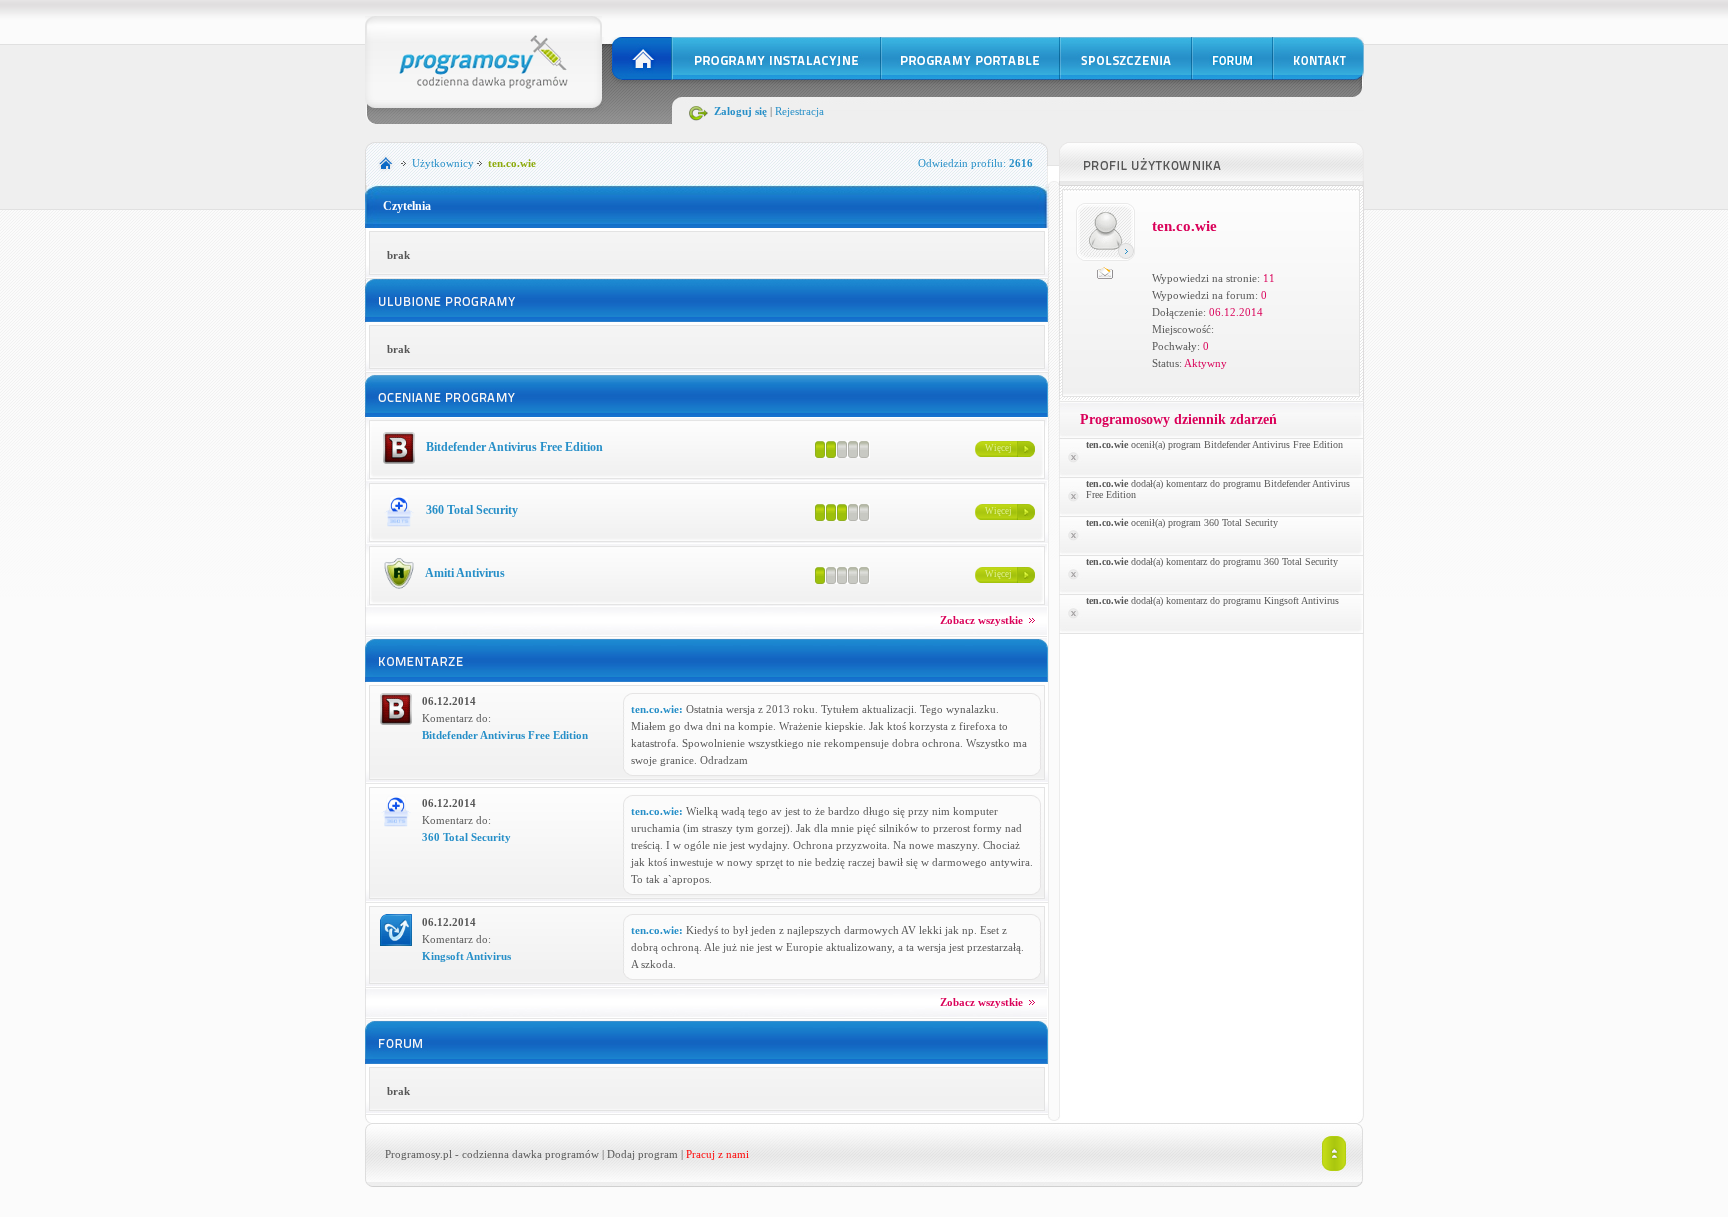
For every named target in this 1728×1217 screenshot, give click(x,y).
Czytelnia (407, 206)
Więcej (998, 448)
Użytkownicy (443, 163)
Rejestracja (799, 111)
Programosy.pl (418, 1154)
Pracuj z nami (717, 1154)
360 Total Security (470, 510)
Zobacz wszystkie (983, 620)
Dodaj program (642, 1154)
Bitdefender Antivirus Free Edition (513, 447)
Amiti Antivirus (464, 573)
